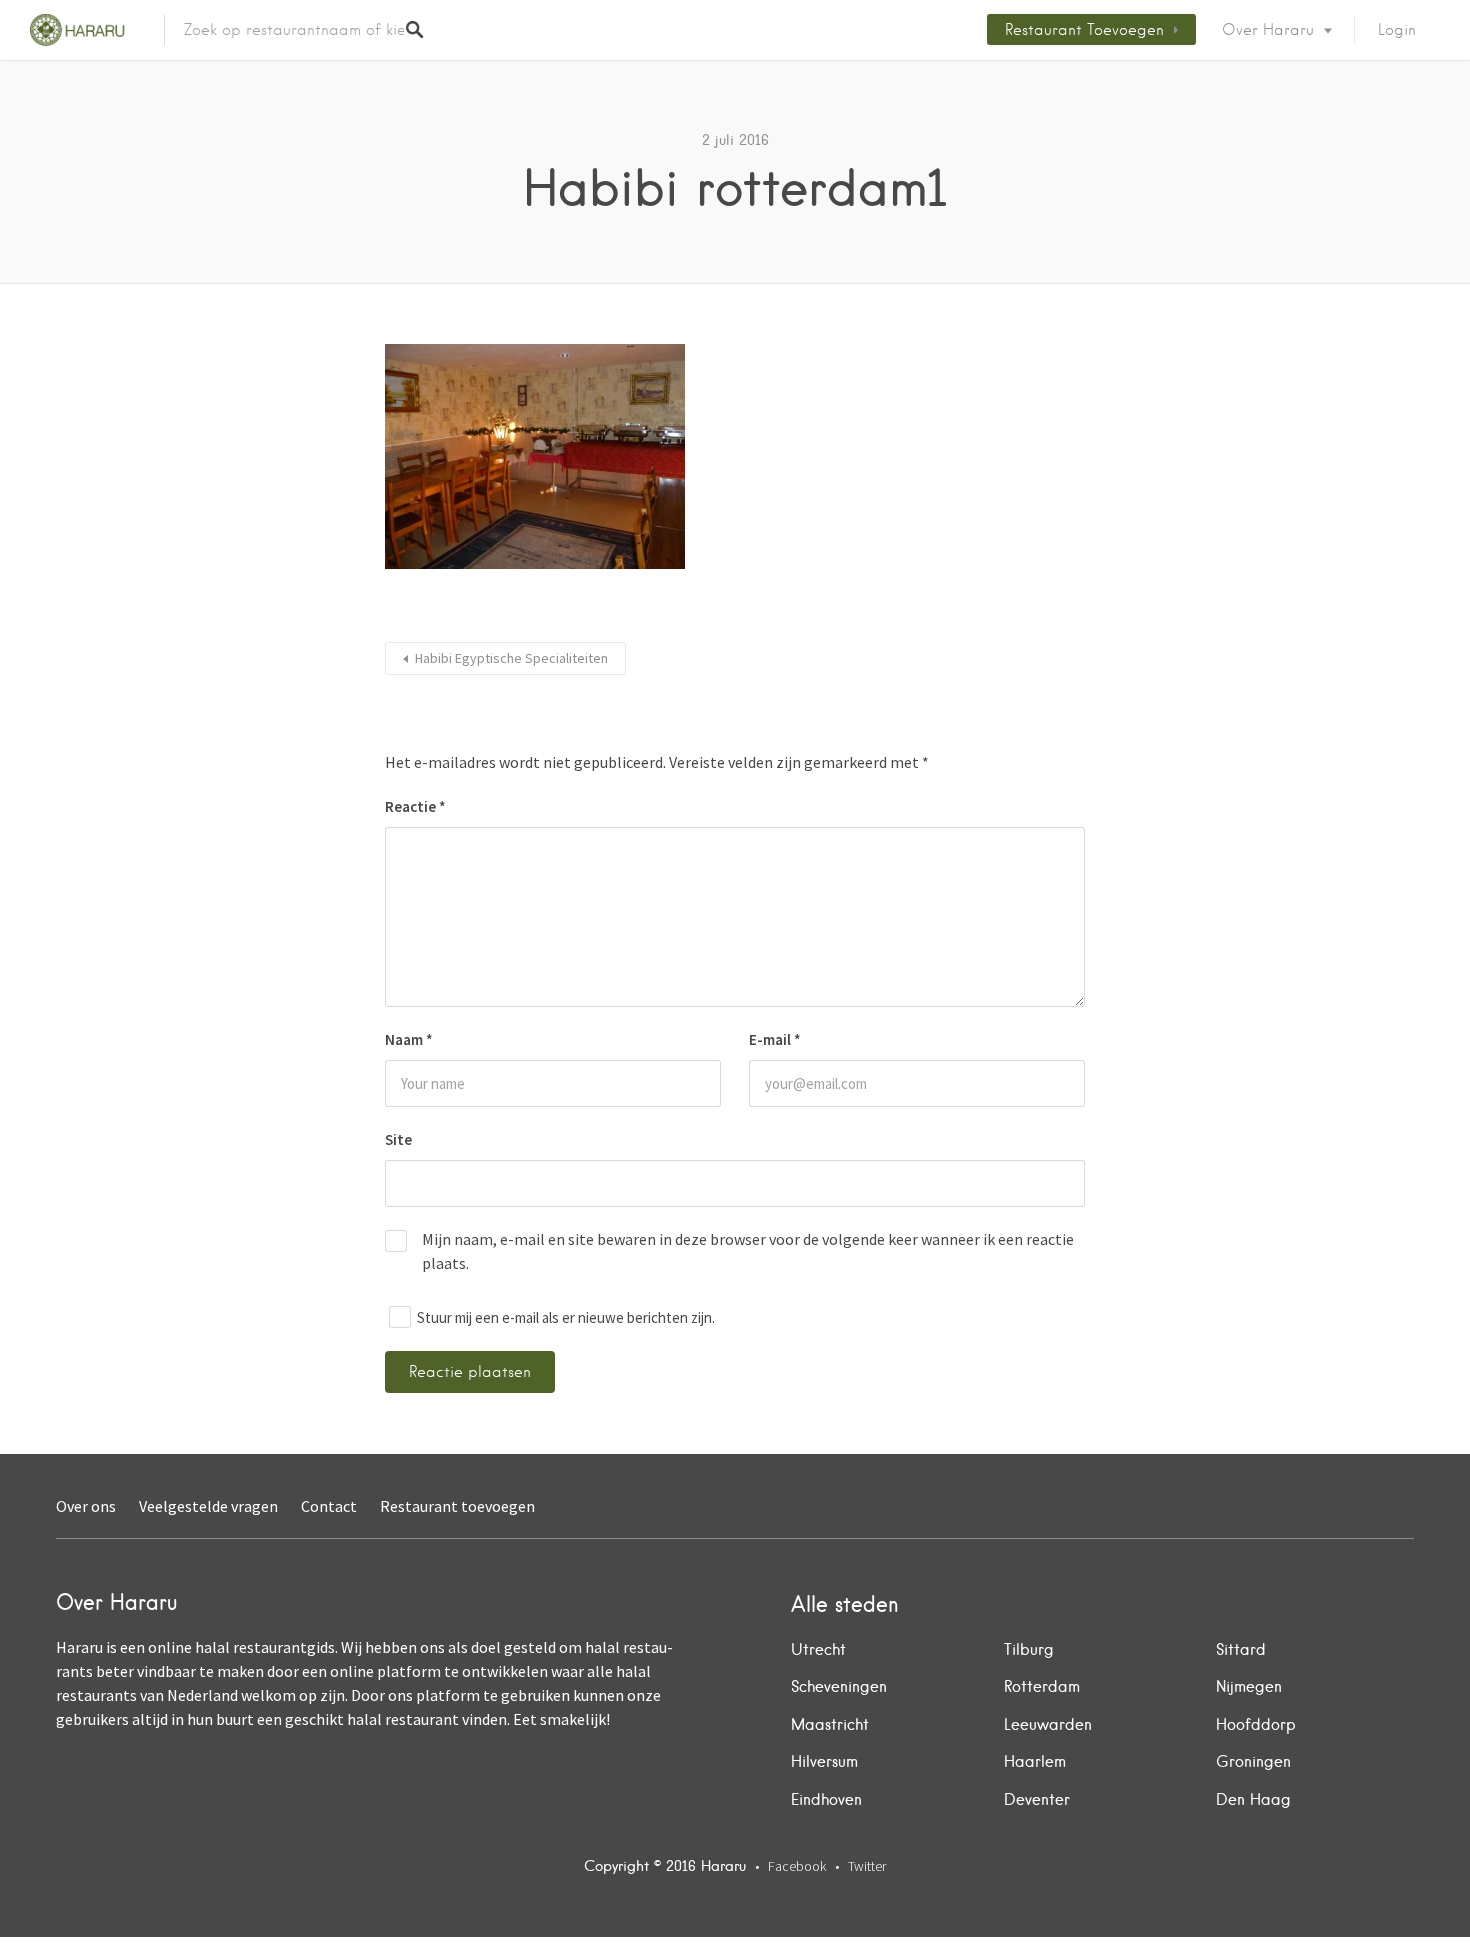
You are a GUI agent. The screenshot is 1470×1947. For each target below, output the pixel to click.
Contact (329, 1506)
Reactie (415, 806)
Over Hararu (1268, 30)
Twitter (867, 1866)
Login (1397, 30)
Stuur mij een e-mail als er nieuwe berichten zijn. (566, 1317)
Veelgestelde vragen (208, 1506)
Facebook (797, 1866)
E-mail (775, 1039)
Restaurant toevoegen (1084, 30)
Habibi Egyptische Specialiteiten (511, 658)
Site (398, 1139)
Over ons (86, 1506)
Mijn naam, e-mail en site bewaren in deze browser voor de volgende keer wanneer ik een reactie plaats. (748, 1251)
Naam (409, 1039)
